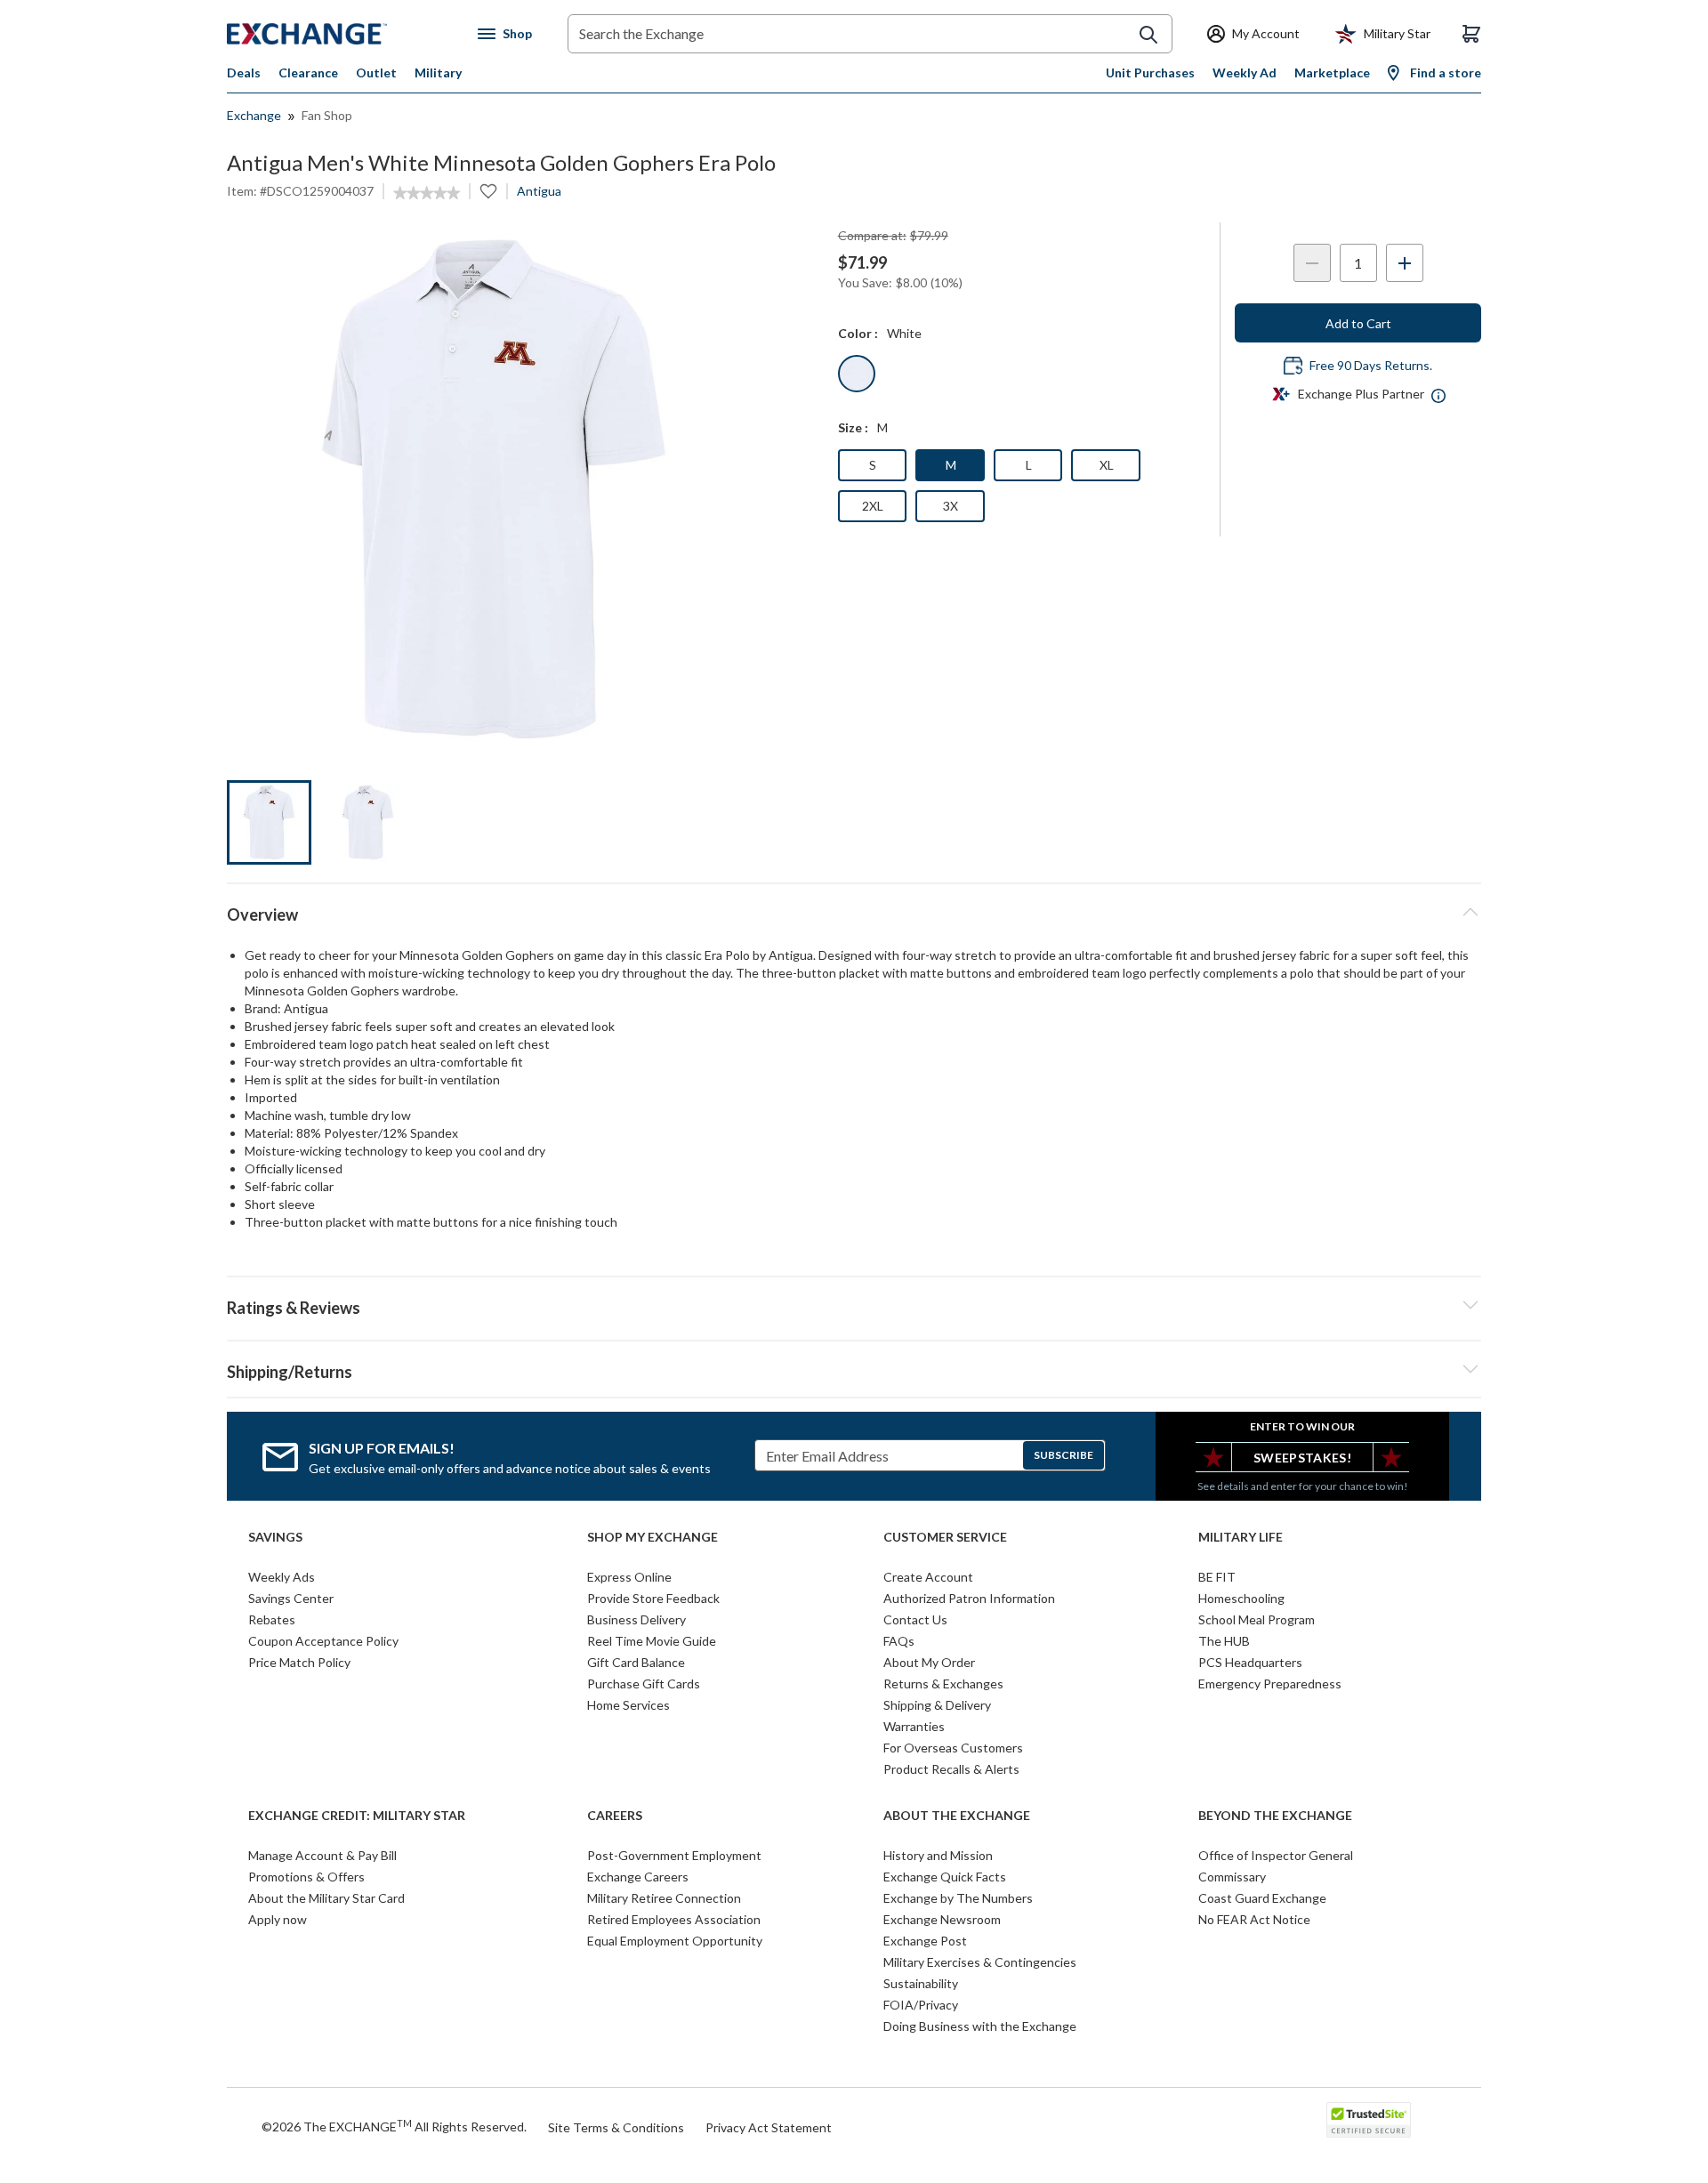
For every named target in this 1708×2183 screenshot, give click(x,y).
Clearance (308, 72)
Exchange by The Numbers (958, 1898)
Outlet (376, 72)
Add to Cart (1358, 323)
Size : (853, 427)
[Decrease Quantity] (1312, 263)
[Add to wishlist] (488, 191)
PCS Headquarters (1250, 1662)
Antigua (539, 191)
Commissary (1232, 1877)
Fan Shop (327, 115)
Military (438, 72)
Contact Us (915, 1619)
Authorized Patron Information (969, 1598)
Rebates (272, 1619)
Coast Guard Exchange (1262, 1898)
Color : (858, 333)
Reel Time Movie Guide (652, 1641)
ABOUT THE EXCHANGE (957, 1816)
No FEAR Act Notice (1254, 1919)
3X (951, 506)
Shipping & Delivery (937, 1705)
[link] (427, 193)
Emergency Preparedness (1270, 1684)
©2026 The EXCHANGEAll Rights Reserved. (394, 2126)
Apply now (278, 1919)
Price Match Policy (299, 1662)
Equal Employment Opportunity (675, 1941)
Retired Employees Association (674, 1919)
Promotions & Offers (306, 1877)
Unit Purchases (1150, 72)
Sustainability (921, 1983)
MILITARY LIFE (1241, 1537)
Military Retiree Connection (664, 1898)
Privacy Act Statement (769, 2127)
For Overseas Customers (953, 1748)
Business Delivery (636, 1619)
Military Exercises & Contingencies (980, 1962)
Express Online (629, 1577)
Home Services (628, 1705)
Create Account (928, 1577)
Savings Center (291, 1598)
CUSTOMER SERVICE (945, 1537)
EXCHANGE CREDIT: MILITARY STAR (357, 1816)
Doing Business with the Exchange (980, 2026)
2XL (873, 506)
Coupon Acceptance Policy (323, 1641)
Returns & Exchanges (943, 1684)
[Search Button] (1148, 35)
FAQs (899, 1641)
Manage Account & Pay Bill (322, 1855)
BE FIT (1217, 1577)
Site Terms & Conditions (616, 2127)
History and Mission (938, 1855)
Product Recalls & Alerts (951, 1769)
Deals (244, 72)
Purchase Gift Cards (644, 1684)
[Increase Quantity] (1405, 263)
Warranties (914, 1726)
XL (1107, 465)
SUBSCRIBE (1063, 1455)
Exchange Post (925, 1941)
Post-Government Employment (674, 1855)
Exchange (254, 115)
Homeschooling (1241, 1598)
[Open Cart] (1471, 34)
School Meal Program (1257, 1619)
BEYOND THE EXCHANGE (1275, 1816)
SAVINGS (275, 1537)
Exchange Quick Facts (945, 1877)
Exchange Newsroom (942, 1919)
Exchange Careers (638, 1877)
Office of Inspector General (1276, 1855)
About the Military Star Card (326, 1898)
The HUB (1224, 1641)
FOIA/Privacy (921, 2005)
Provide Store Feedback (653, 1598)
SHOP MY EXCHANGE (653, 1537)
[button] (854, 1305)
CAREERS (615, 1816)
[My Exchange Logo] (340, 34)
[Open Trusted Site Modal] (1369, 2120)
